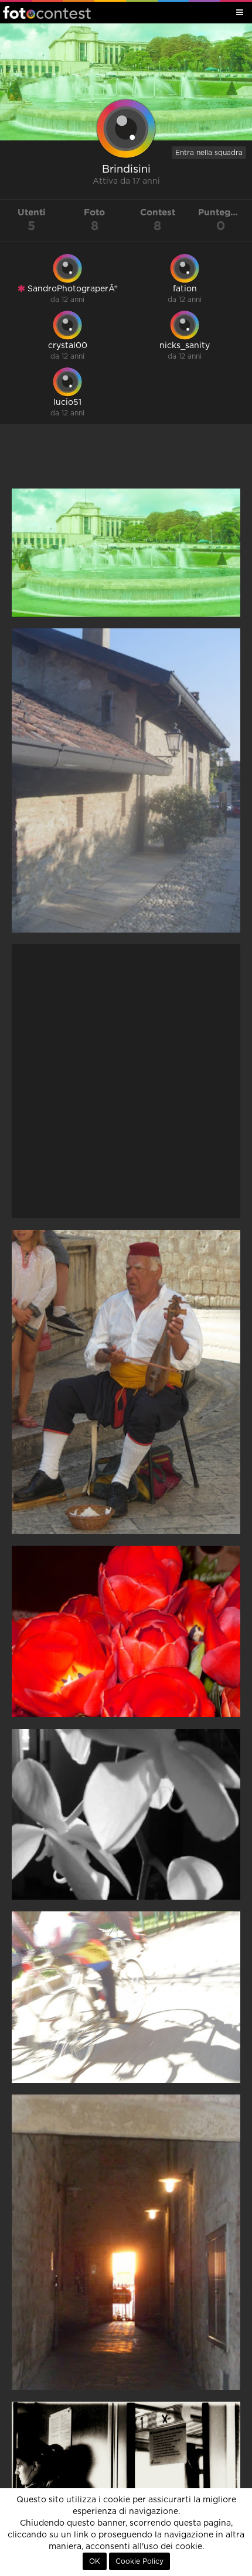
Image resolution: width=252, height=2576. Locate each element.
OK (95, 2561)
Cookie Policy (139, 2561)
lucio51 (67, 403)
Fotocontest (47, 12)
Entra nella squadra (209, 153)
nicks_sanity (185, 346)
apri (126, 553)
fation (185, 289)
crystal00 (68, 346)
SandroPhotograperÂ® (71, 289)
